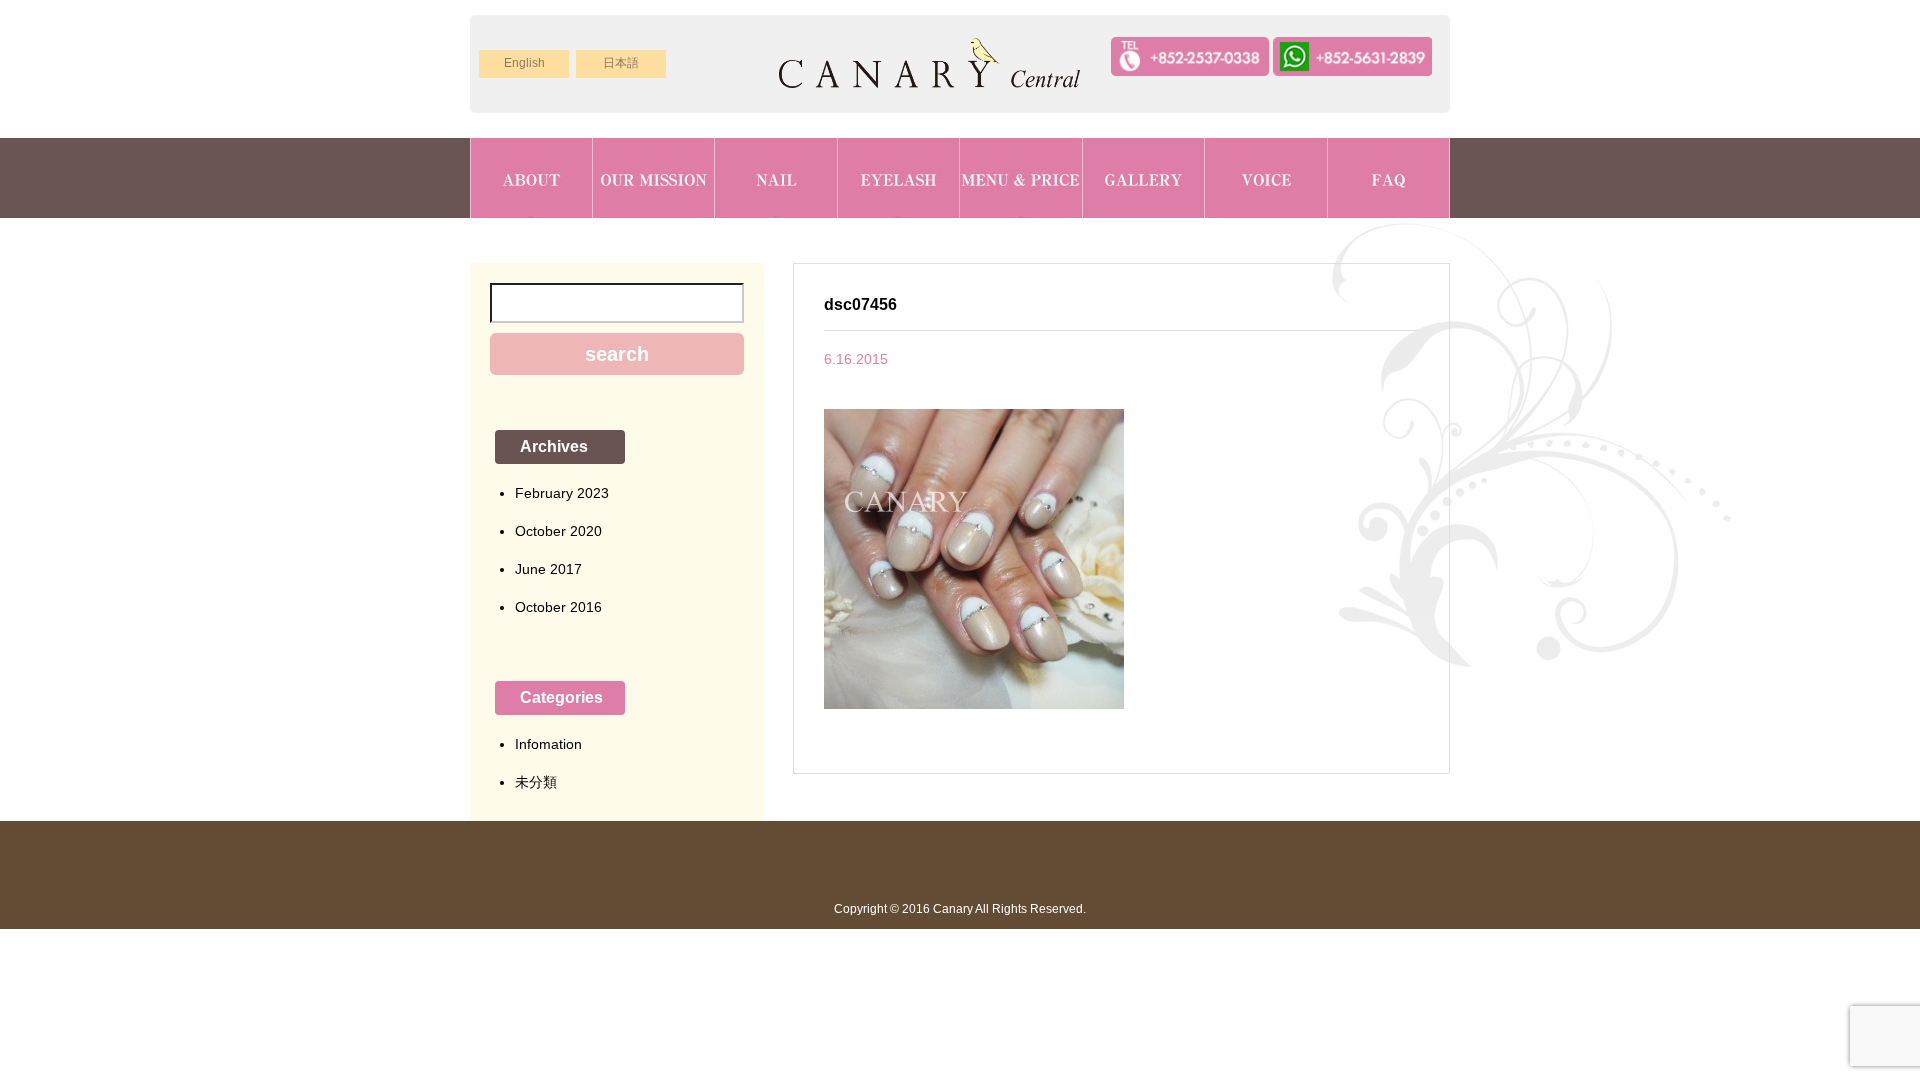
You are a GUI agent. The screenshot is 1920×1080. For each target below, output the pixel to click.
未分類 (536, 782)
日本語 (621, 63)
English (524, 63)
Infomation (548, 744)
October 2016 (558, 607)
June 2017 (548, 569)
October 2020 (558, 531)
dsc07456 (860, 304)
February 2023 (562, 493)
